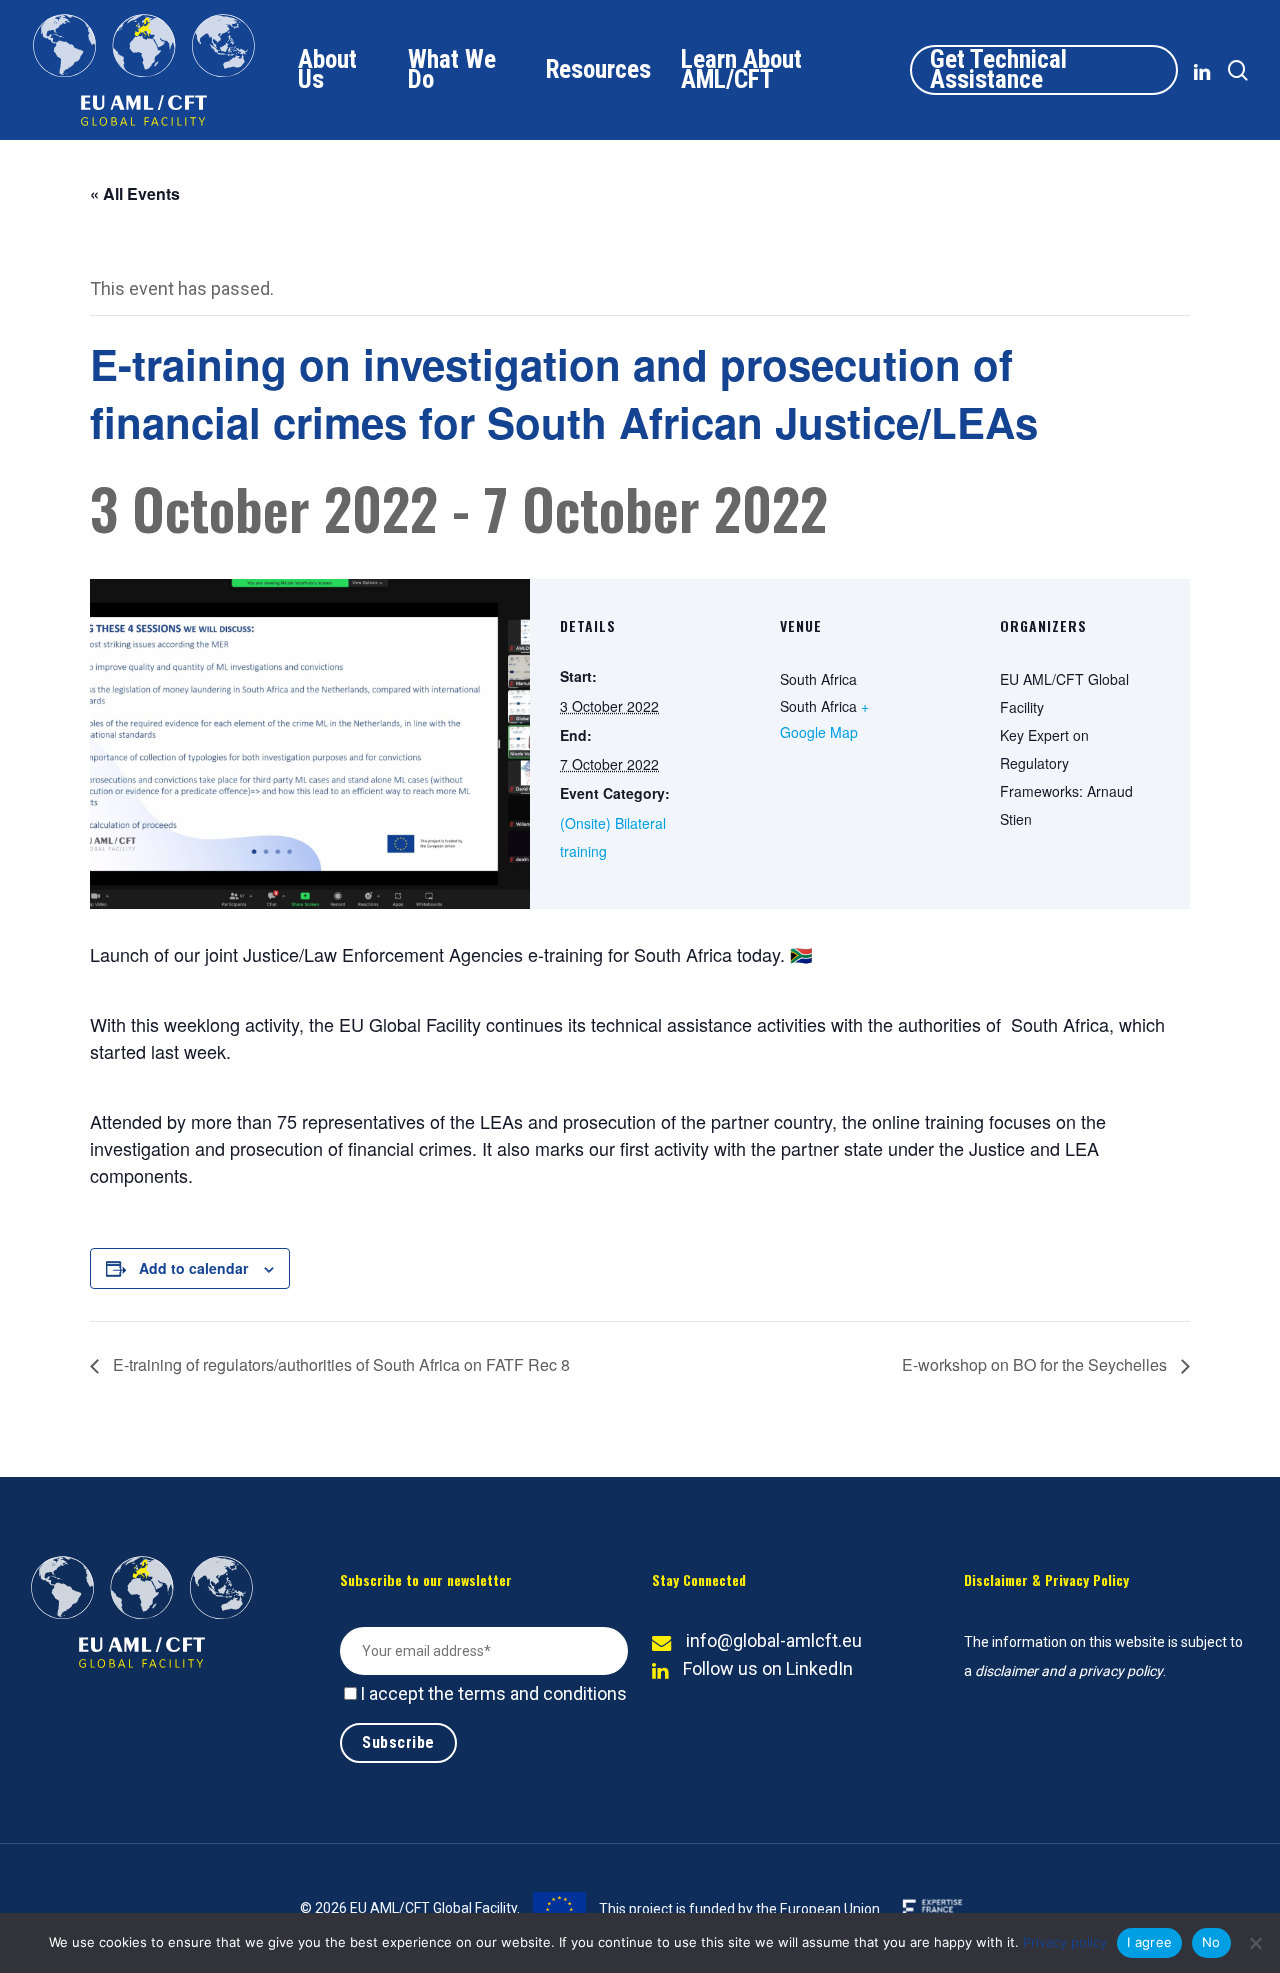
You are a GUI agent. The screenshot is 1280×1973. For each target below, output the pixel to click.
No (1211, 1942)
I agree (1149, 1942)
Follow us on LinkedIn (768, 1668)
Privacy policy (1065, 1942)
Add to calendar (193, 1268)
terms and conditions (542, 1693)
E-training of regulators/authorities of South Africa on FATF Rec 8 (339, 1364)
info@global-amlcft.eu (774, 1640)
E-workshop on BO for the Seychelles (1036, 1364)
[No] (1255, 1943)
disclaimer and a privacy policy (1069, 1671)
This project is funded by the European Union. (739, 1909)
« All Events (135, 193)
